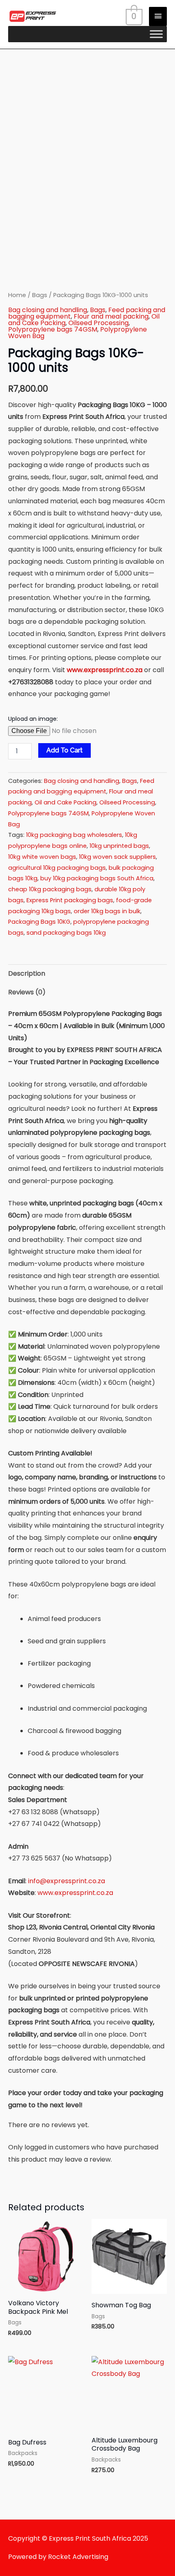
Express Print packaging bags (70, 900)
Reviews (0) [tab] (27, 992)
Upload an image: (33, 719)
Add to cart (65, 750)
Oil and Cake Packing (66, 802)
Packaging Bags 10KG (39, 922)
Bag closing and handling (48, 310)
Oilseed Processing (98, 323)
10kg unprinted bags (119, 846)
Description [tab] (27, 973)
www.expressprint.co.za (105, 670)
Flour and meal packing (111, 316)
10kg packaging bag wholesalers (74, 835)
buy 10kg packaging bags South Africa (97, 878)
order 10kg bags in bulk (107, 911)
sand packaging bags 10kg (66, 933)
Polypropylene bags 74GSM (53, 329)
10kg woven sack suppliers (117, 857)
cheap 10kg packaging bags (50, 889)
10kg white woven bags (42, 857)
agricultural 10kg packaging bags (57, 868)
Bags (40, 295)
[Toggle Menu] (156, 34)
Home (17, 295)
